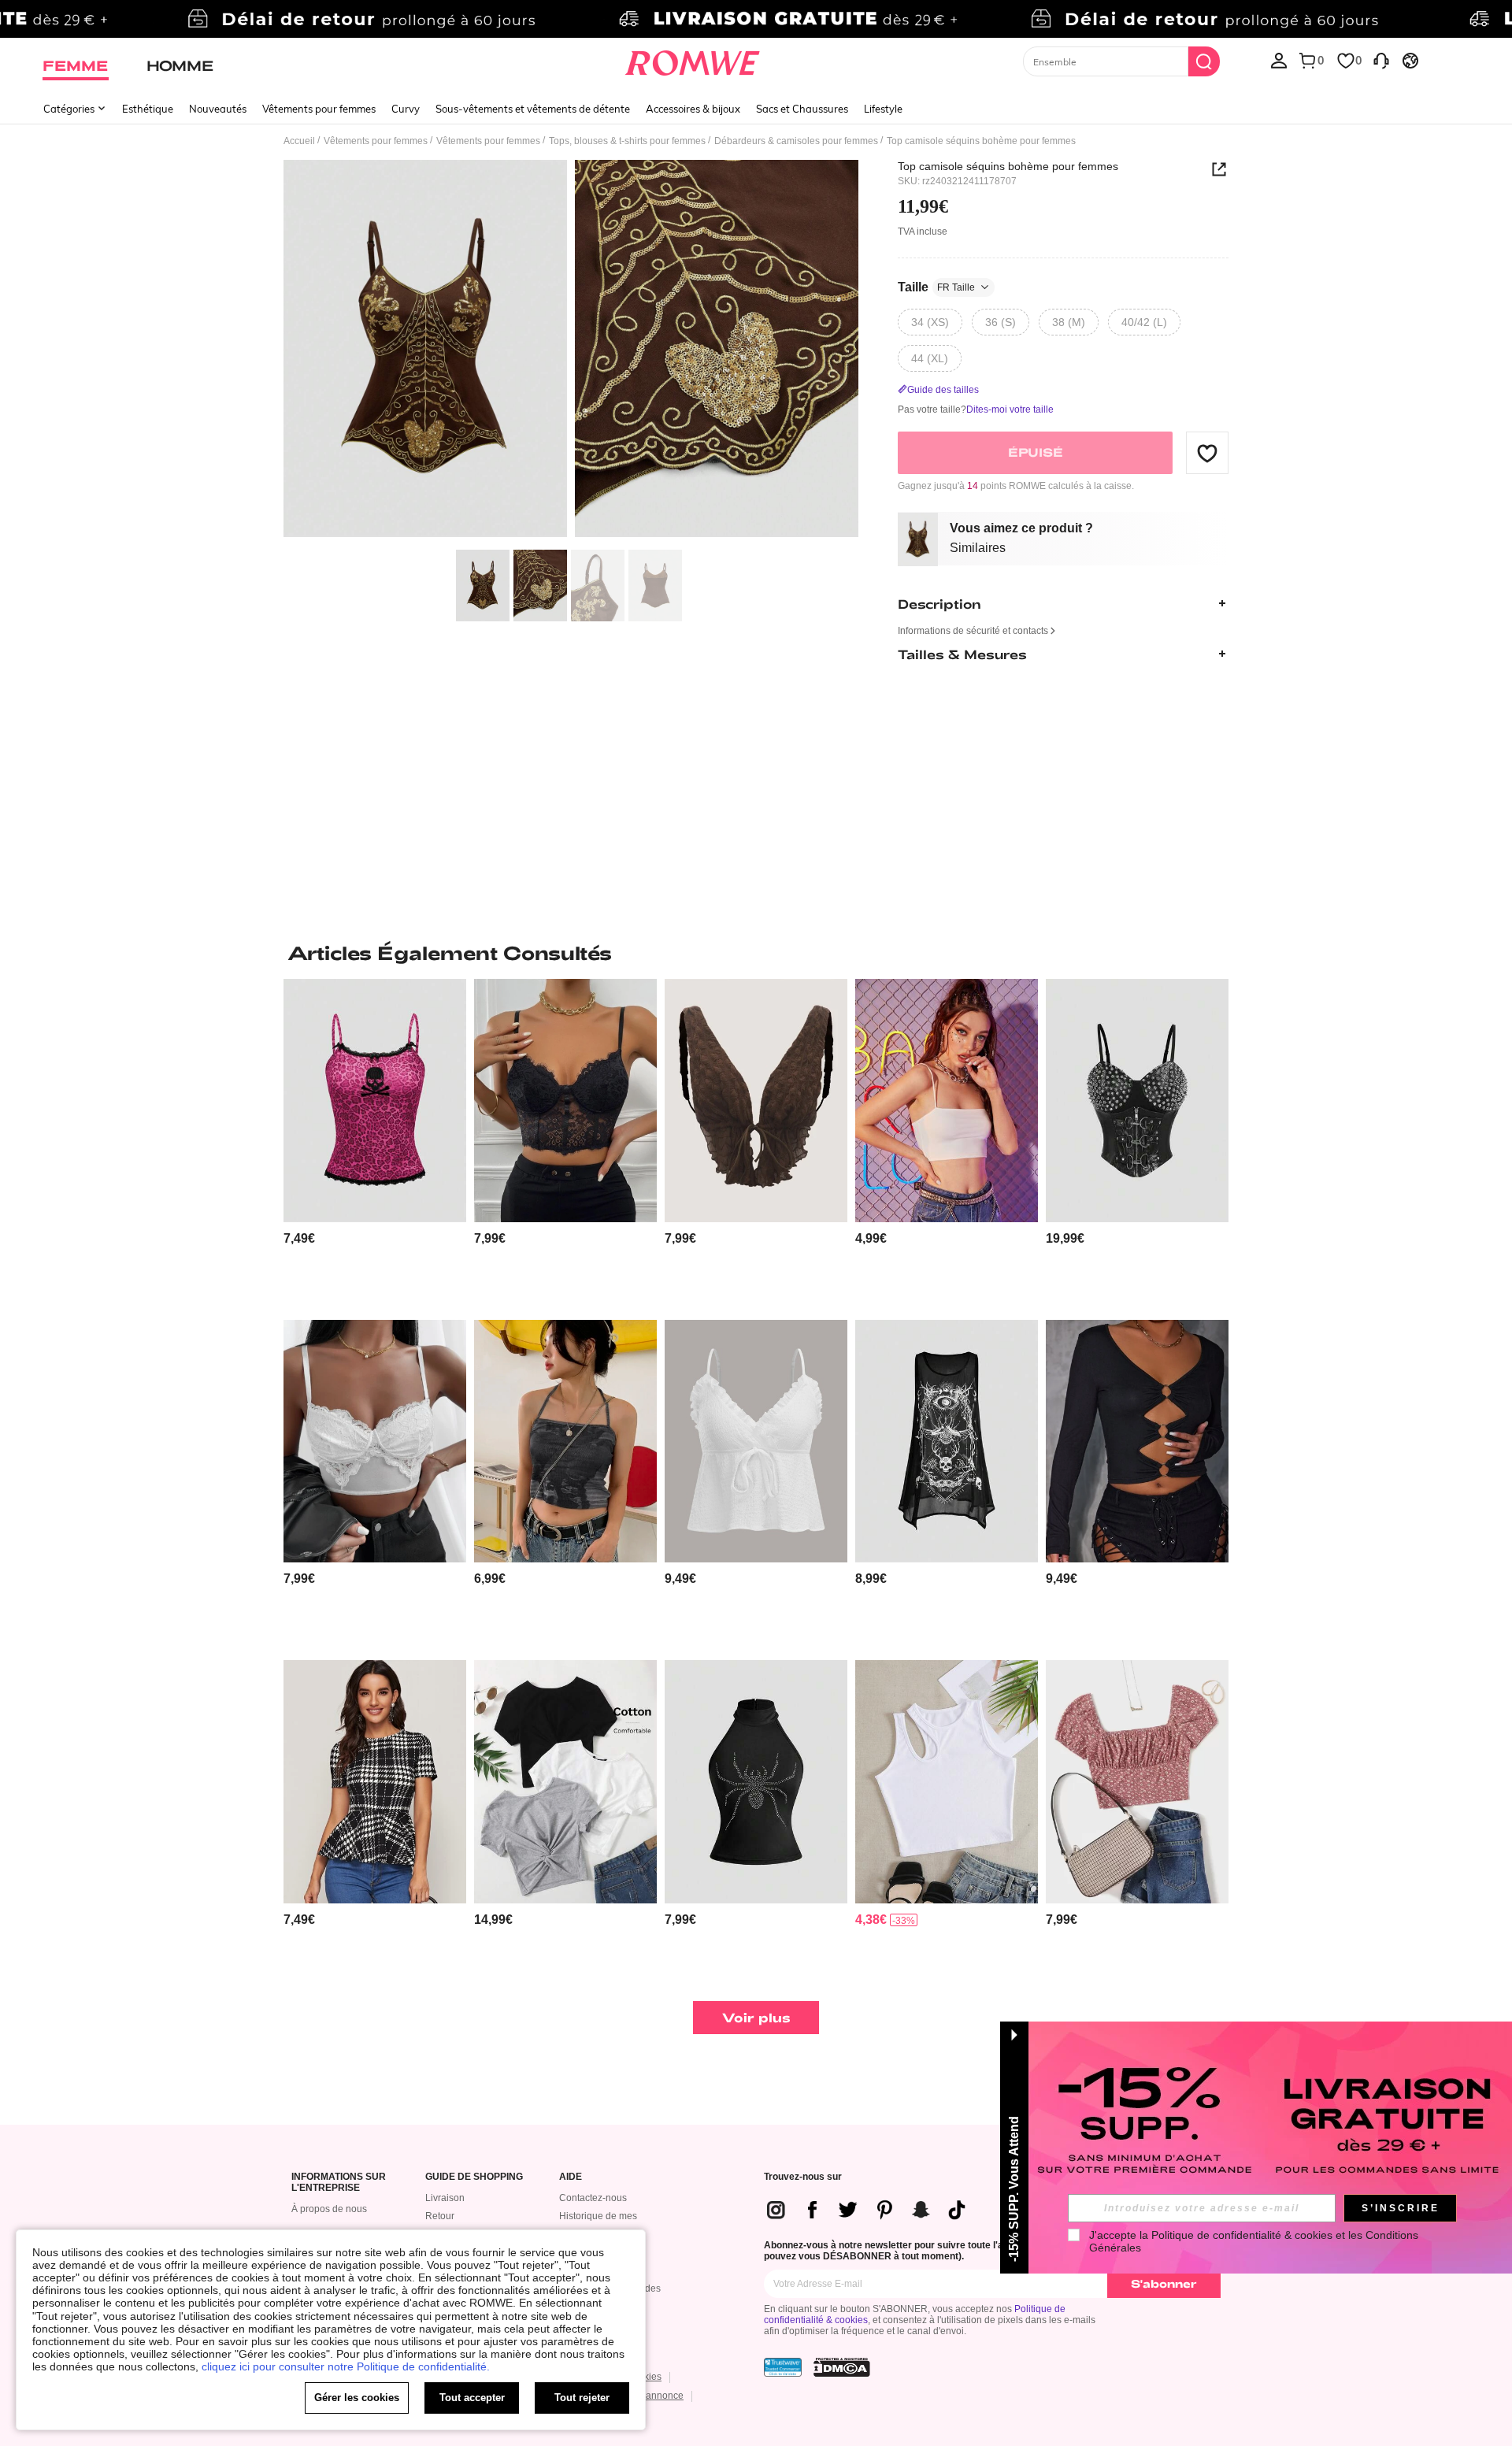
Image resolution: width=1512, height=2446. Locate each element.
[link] (756, 19)
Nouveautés (218, 109)
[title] (756, 953)
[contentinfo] (299, 1238)
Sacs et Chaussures (802, 109)
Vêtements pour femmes (319, 109)
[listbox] (1279, 60)
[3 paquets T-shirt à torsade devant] (565, 1782)
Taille (936, 287)
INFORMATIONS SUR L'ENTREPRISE (339, 2183)
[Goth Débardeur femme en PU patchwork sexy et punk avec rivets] (1137, 1101)
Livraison (445, 2198)
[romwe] (693, 60)
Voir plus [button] (756, 2017)
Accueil (299, 141)
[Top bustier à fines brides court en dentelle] (565, 1101)
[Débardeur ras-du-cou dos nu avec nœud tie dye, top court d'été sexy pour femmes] (565, 1442)
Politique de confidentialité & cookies (1242, 2235)
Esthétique (148, 109)
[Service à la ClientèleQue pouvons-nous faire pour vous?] (1381, 60)
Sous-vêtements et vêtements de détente (533, 109)
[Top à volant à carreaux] (375, 1782)
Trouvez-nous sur (803, 2177)
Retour (440, 2216)
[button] (1207, 453)
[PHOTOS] (571, 351)
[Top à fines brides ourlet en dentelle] (375, 1442)
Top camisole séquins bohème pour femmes (1008, 166)
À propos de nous (329, 2209)
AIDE (571, 2177)
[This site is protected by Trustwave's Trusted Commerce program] (783, 2367)
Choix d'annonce (647, 2396)
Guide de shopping (474, 2177)
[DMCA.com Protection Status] (842, 2367)
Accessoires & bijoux (693, 109)
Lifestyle (883, 109)
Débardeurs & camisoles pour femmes (796, 141)
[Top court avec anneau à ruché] (1137, 1442)
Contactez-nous (593, 2198)
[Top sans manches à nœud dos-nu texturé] (756, 1101)
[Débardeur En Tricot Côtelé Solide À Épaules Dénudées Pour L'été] (947, 1782)
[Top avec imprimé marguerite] (1137, 1782)
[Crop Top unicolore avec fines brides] (947, 1101)
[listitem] (375, 1143)
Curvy (406, 109)
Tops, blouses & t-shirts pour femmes (627, 141)
